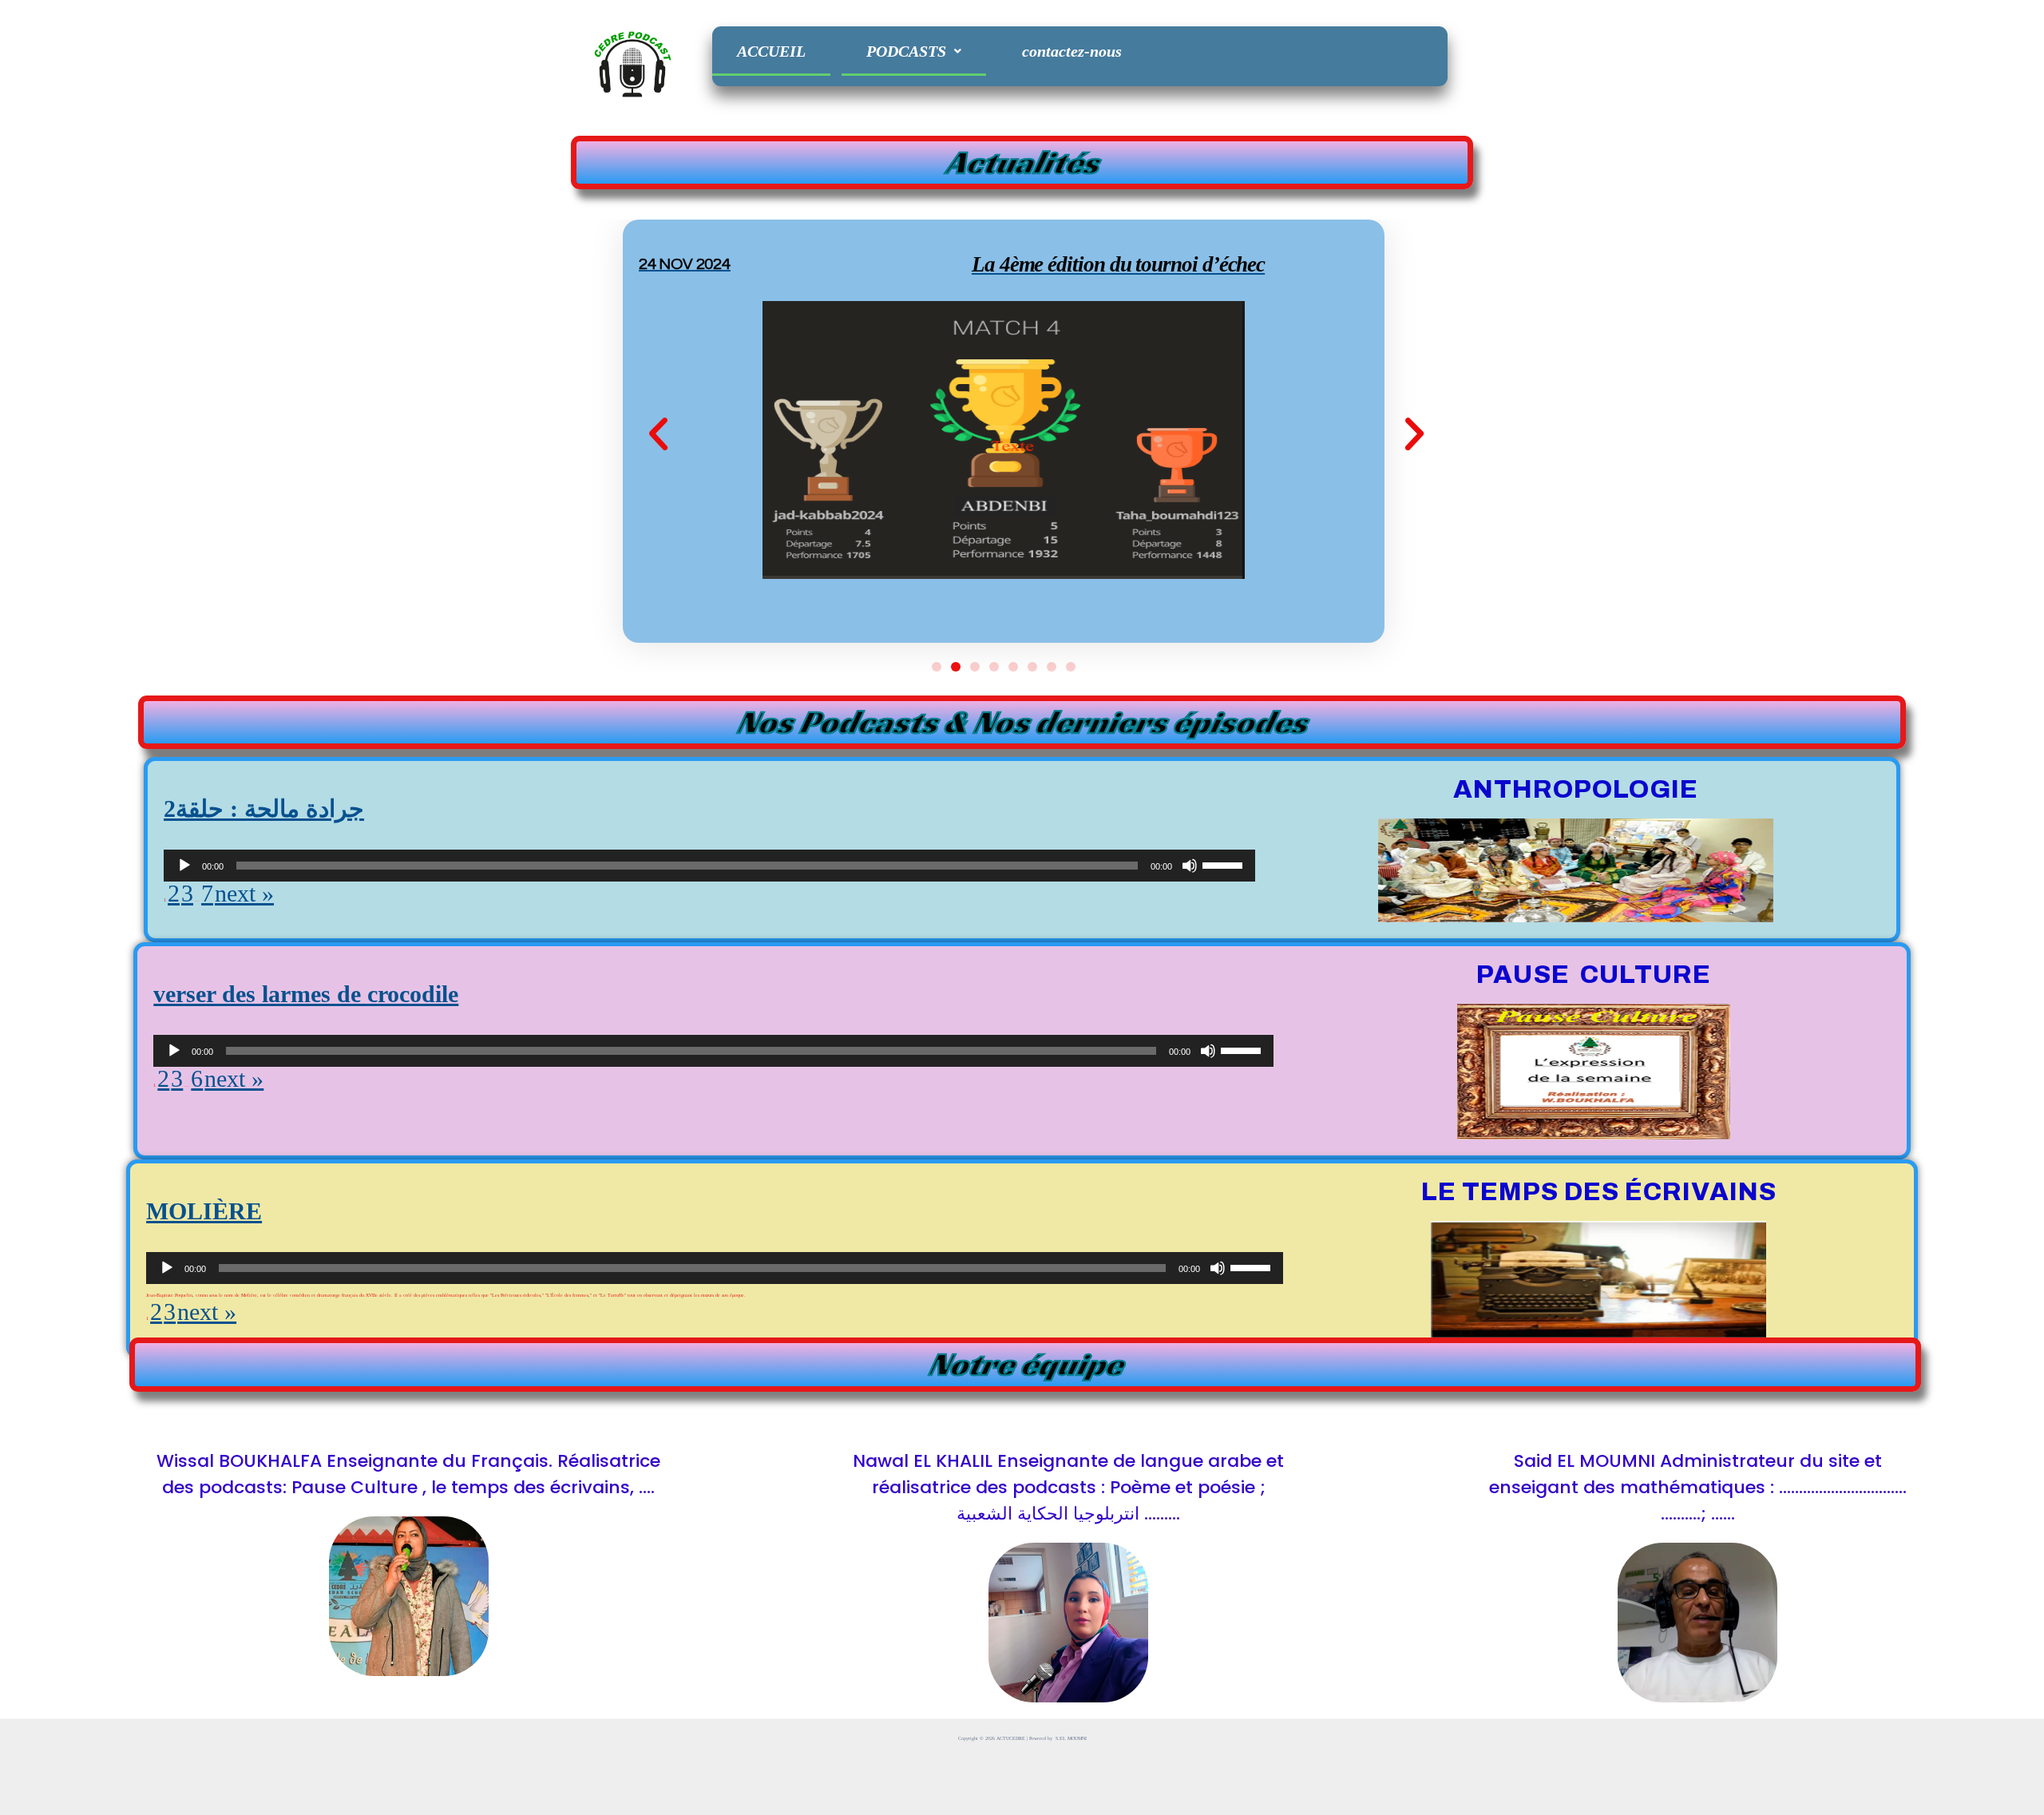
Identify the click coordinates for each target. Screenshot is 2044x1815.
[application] (709, 866)
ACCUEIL (771, 51)
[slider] (1225, 864)
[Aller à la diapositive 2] (956, 667)
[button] (658, 434)
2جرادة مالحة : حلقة (264, 808)
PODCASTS (906, 51)
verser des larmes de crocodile (306, 994)
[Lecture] (184, 866)
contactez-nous (1072, 51)
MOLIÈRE (204, 1211)
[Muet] (1190, 866)
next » (244, 893)
